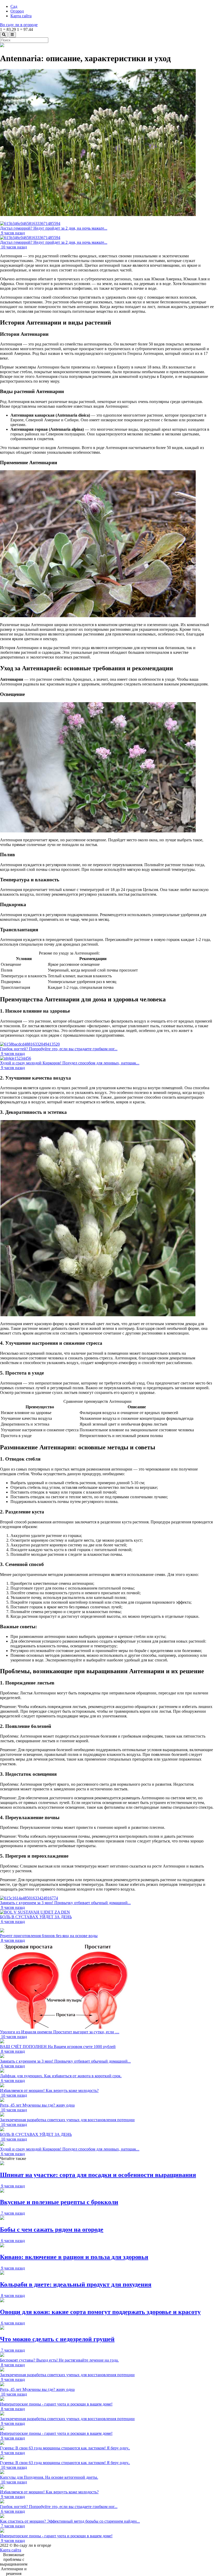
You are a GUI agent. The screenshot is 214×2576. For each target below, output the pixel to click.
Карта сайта (21, 16)
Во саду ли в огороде (19, 25)
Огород (17, 11)
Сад (14, 6)
